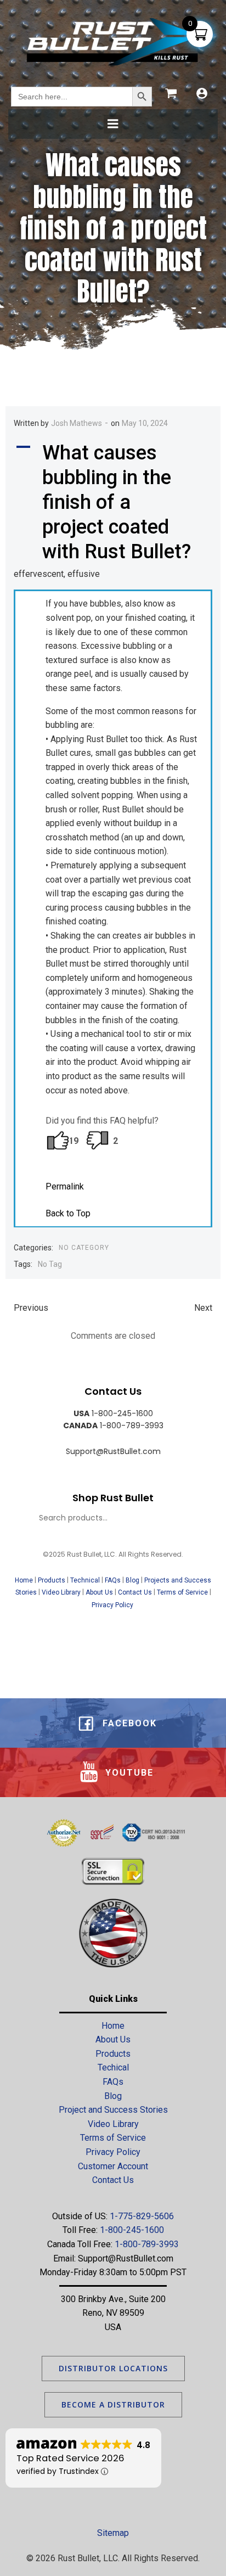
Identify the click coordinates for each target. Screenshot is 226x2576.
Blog (132, 1580)
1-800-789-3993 (147, 2244)
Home (24, 1580)
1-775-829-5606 (142, 2216)
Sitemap (113, 2533)
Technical (85, 1580)
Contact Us (135, 1592)
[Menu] (113, 124)
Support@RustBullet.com (126, 2258)
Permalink (65, 1186)
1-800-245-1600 (132, 2230)
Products (52, 1580)
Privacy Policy (113, 1605)
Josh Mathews (77, 423)
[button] (113, 503)
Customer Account (113, 2166)
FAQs (113, 1580)
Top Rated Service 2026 (70, 2458)
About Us (99, 1592)
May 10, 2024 (145, 423)
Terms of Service (182, 1592)
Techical (113, 2067)
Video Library (61, 1592)
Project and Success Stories (113, 2110)
